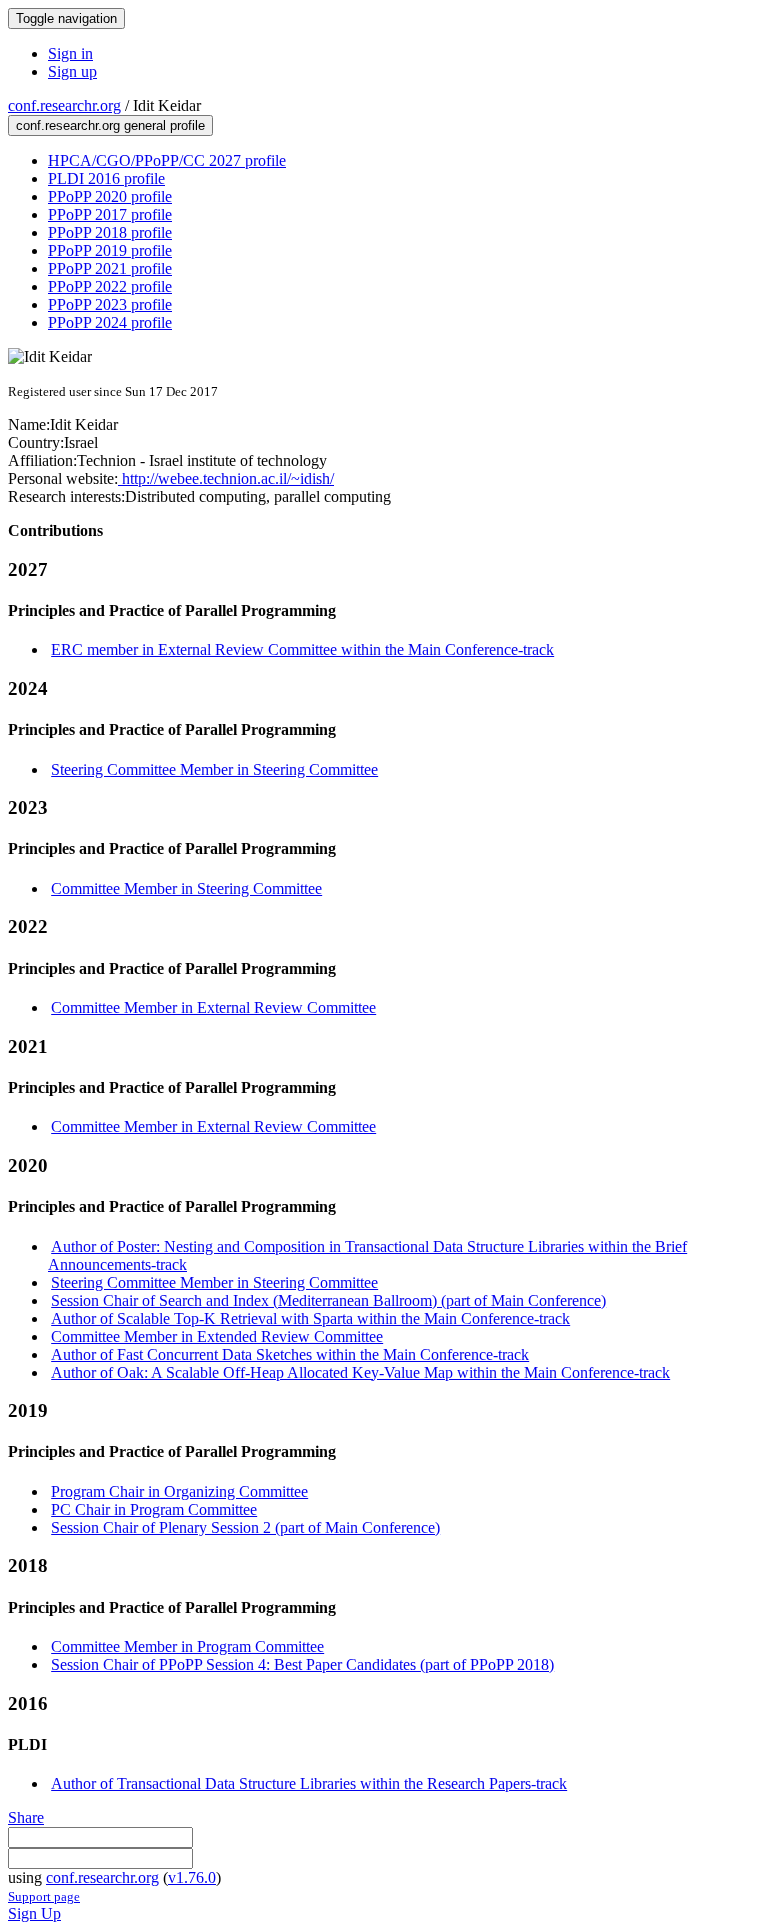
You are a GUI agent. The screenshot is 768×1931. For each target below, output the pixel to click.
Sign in (70, 53)
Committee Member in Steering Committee (186, 888)
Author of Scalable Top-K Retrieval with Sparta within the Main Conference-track (310, 1318)
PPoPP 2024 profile (110, 322)
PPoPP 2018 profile (110, 232)
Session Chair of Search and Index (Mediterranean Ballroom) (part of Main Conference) (328, 1300)
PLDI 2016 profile (106, 178)
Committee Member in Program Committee (187, 1646)
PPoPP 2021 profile (110, 268)
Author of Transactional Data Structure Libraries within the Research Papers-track (309, 1783)
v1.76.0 (192, 1877)
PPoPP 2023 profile (110, 304)
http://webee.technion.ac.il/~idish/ (226, 478)
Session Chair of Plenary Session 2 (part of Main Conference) (245, 1527)
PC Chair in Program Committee (154, 1509)
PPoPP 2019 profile (110, 250)
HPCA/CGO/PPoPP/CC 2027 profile (167, 160)
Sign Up (34, 1913)
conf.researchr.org (64, 105)
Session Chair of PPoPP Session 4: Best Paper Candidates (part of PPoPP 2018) (302, 1664)
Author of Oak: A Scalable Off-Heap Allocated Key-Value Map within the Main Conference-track (360, 1372)
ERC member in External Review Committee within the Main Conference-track (302, 649)
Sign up (72, 71)
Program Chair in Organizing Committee (179, 1491)
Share (26, 1817)
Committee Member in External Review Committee (213, 1007)
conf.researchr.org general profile (110, 125)
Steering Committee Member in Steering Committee (214, 769)
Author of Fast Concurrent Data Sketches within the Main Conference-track (290, 1354)
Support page (44, 1896)
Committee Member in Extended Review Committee (217, 1336)
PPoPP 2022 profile (110, 286)
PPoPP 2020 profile (110, 196)
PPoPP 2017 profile (110, 214)
